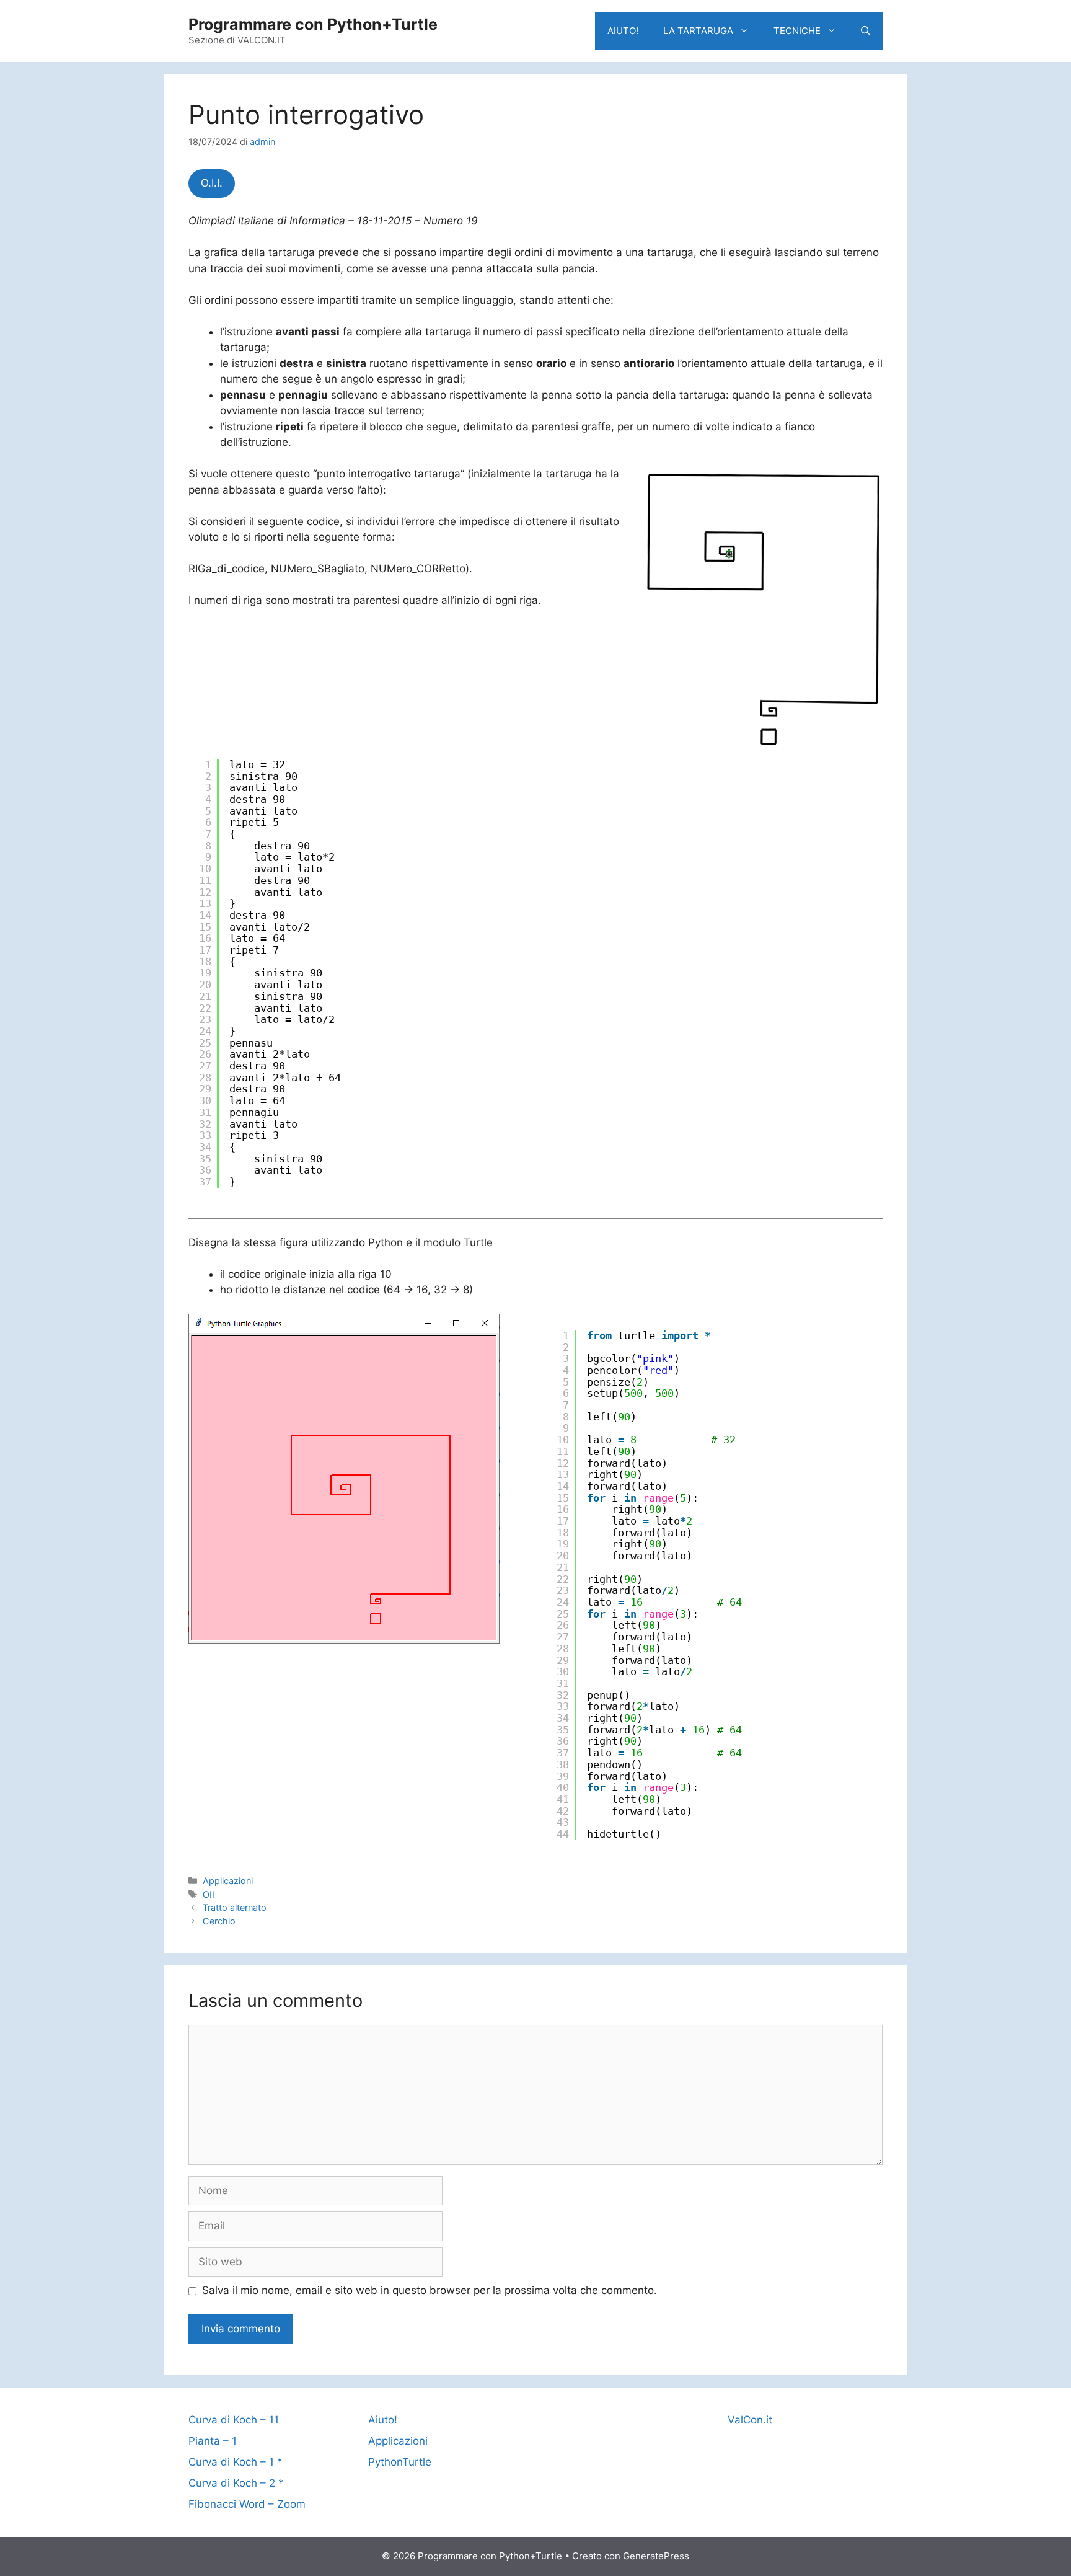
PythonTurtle (400, 2462)
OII (209, 1894)
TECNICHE (797, 31)
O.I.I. (212, 183)
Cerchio (219, 1921)
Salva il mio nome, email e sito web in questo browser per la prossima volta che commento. (430, 2290)
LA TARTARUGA (698, 31)
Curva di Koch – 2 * (236, 2483)
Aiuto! (383, 2420)
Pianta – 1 (213, 2441)
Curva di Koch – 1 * (236, 2462)
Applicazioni (228, 1881)
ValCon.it (750, 2420)
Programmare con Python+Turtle (313, 24)
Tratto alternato (235, 1907)
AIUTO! (623, 31)
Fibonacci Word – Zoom (247, 2504)
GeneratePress (656, 2556)
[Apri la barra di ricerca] (866, 31)
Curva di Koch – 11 (234, 2420)
